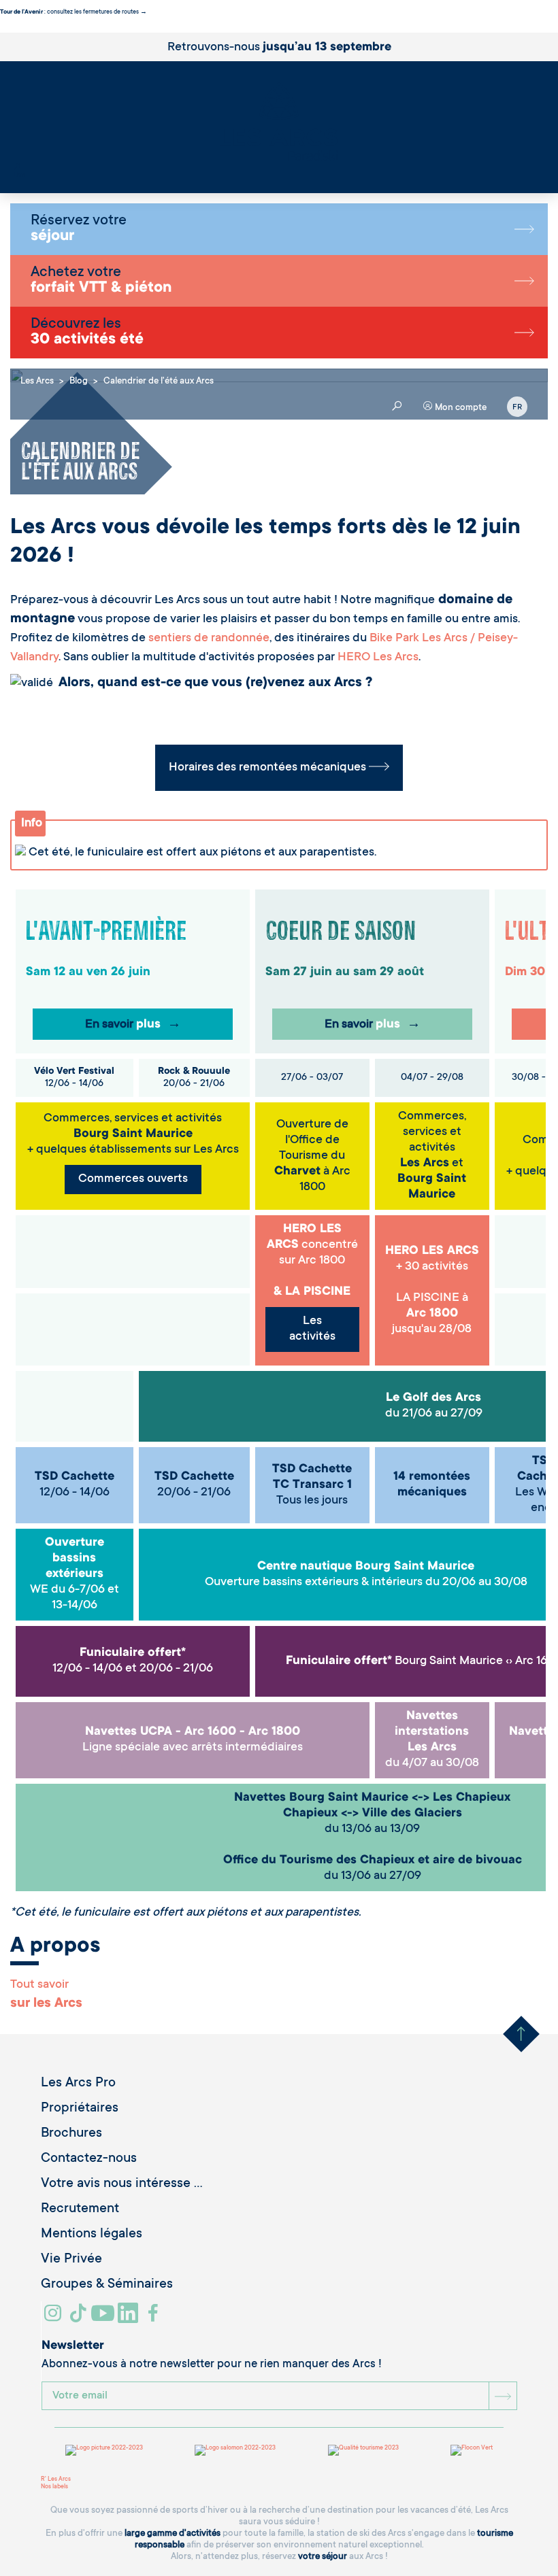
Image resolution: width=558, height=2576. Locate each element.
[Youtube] (104, 2318)
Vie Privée (71, 2260)
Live (19, 175)
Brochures (71, 2134)
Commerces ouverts (133, 1179)
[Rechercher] (17, 168)
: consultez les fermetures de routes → (73, 12)
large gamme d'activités (173, 2533)
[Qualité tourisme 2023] (363, 2450)
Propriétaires (80, 2109)
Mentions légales (92, 2235)
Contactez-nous (89, 2159)
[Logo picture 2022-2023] (104, 2450)
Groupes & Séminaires (107, 2285)
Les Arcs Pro (78, 2084)
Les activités (312, 1329)
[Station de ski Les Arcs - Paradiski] (279, 123)
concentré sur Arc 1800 (312, 1245)
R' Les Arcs (56, 2479)
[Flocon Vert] (472, 2450)
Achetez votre (101, 281)
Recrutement (80, 2209)
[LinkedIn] (130, 2318)
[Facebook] (155, 2318)
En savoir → (133, 1025)
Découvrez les (87, 333)
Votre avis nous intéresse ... (122, 2184)
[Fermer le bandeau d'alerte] (3, 29)
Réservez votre (79, 229)
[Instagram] (55, 2318)
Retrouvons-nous (279, 48)
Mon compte (460, 408)
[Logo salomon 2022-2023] (235, 2450)
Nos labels (54, 2487)
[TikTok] (80, 2318)
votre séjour (323, 2557)
